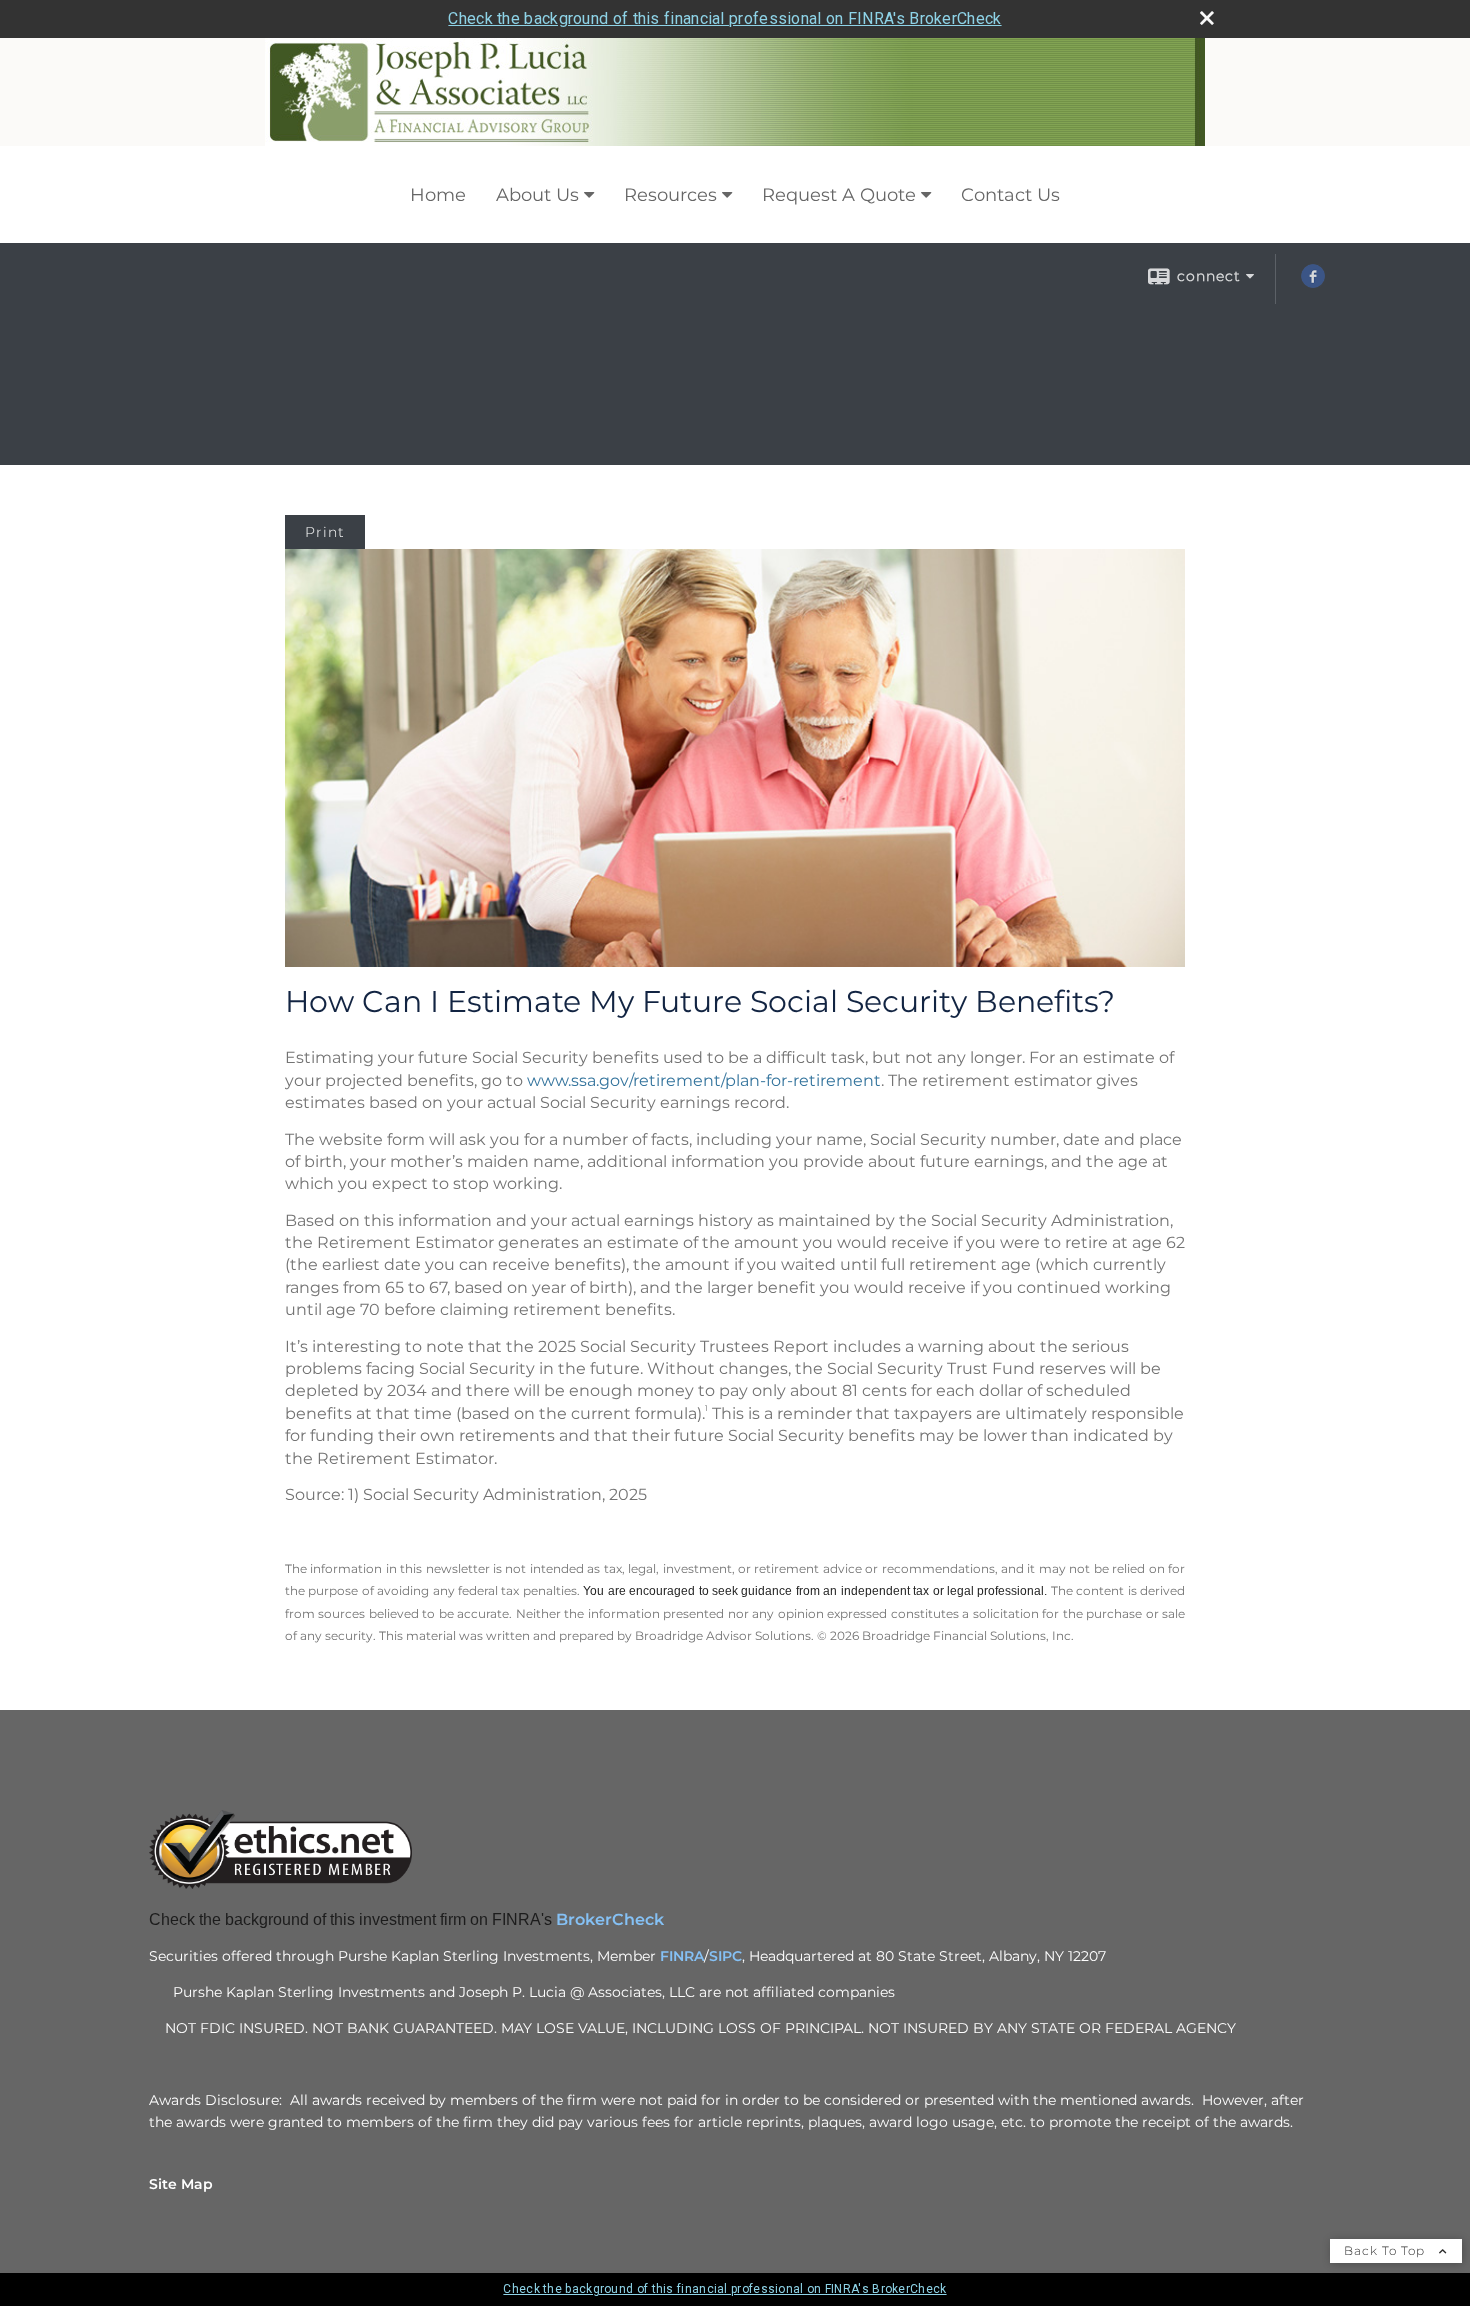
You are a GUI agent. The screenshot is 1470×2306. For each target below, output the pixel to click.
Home (438, 195)
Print (325, 532)
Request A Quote (839, 195)
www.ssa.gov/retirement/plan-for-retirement (704, 1080)
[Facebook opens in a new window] (1313, 283)
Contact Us (1010, 195)
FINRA (682, 1956)
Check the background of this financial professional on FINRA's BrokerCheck (724, 18)
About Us (537, 195)
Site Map (181, 2184)
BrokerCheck (612, 1919)
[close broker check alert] (1207, 18)
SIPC (725, 1956)
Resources (670, 195)
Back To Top (1386, 2250)
